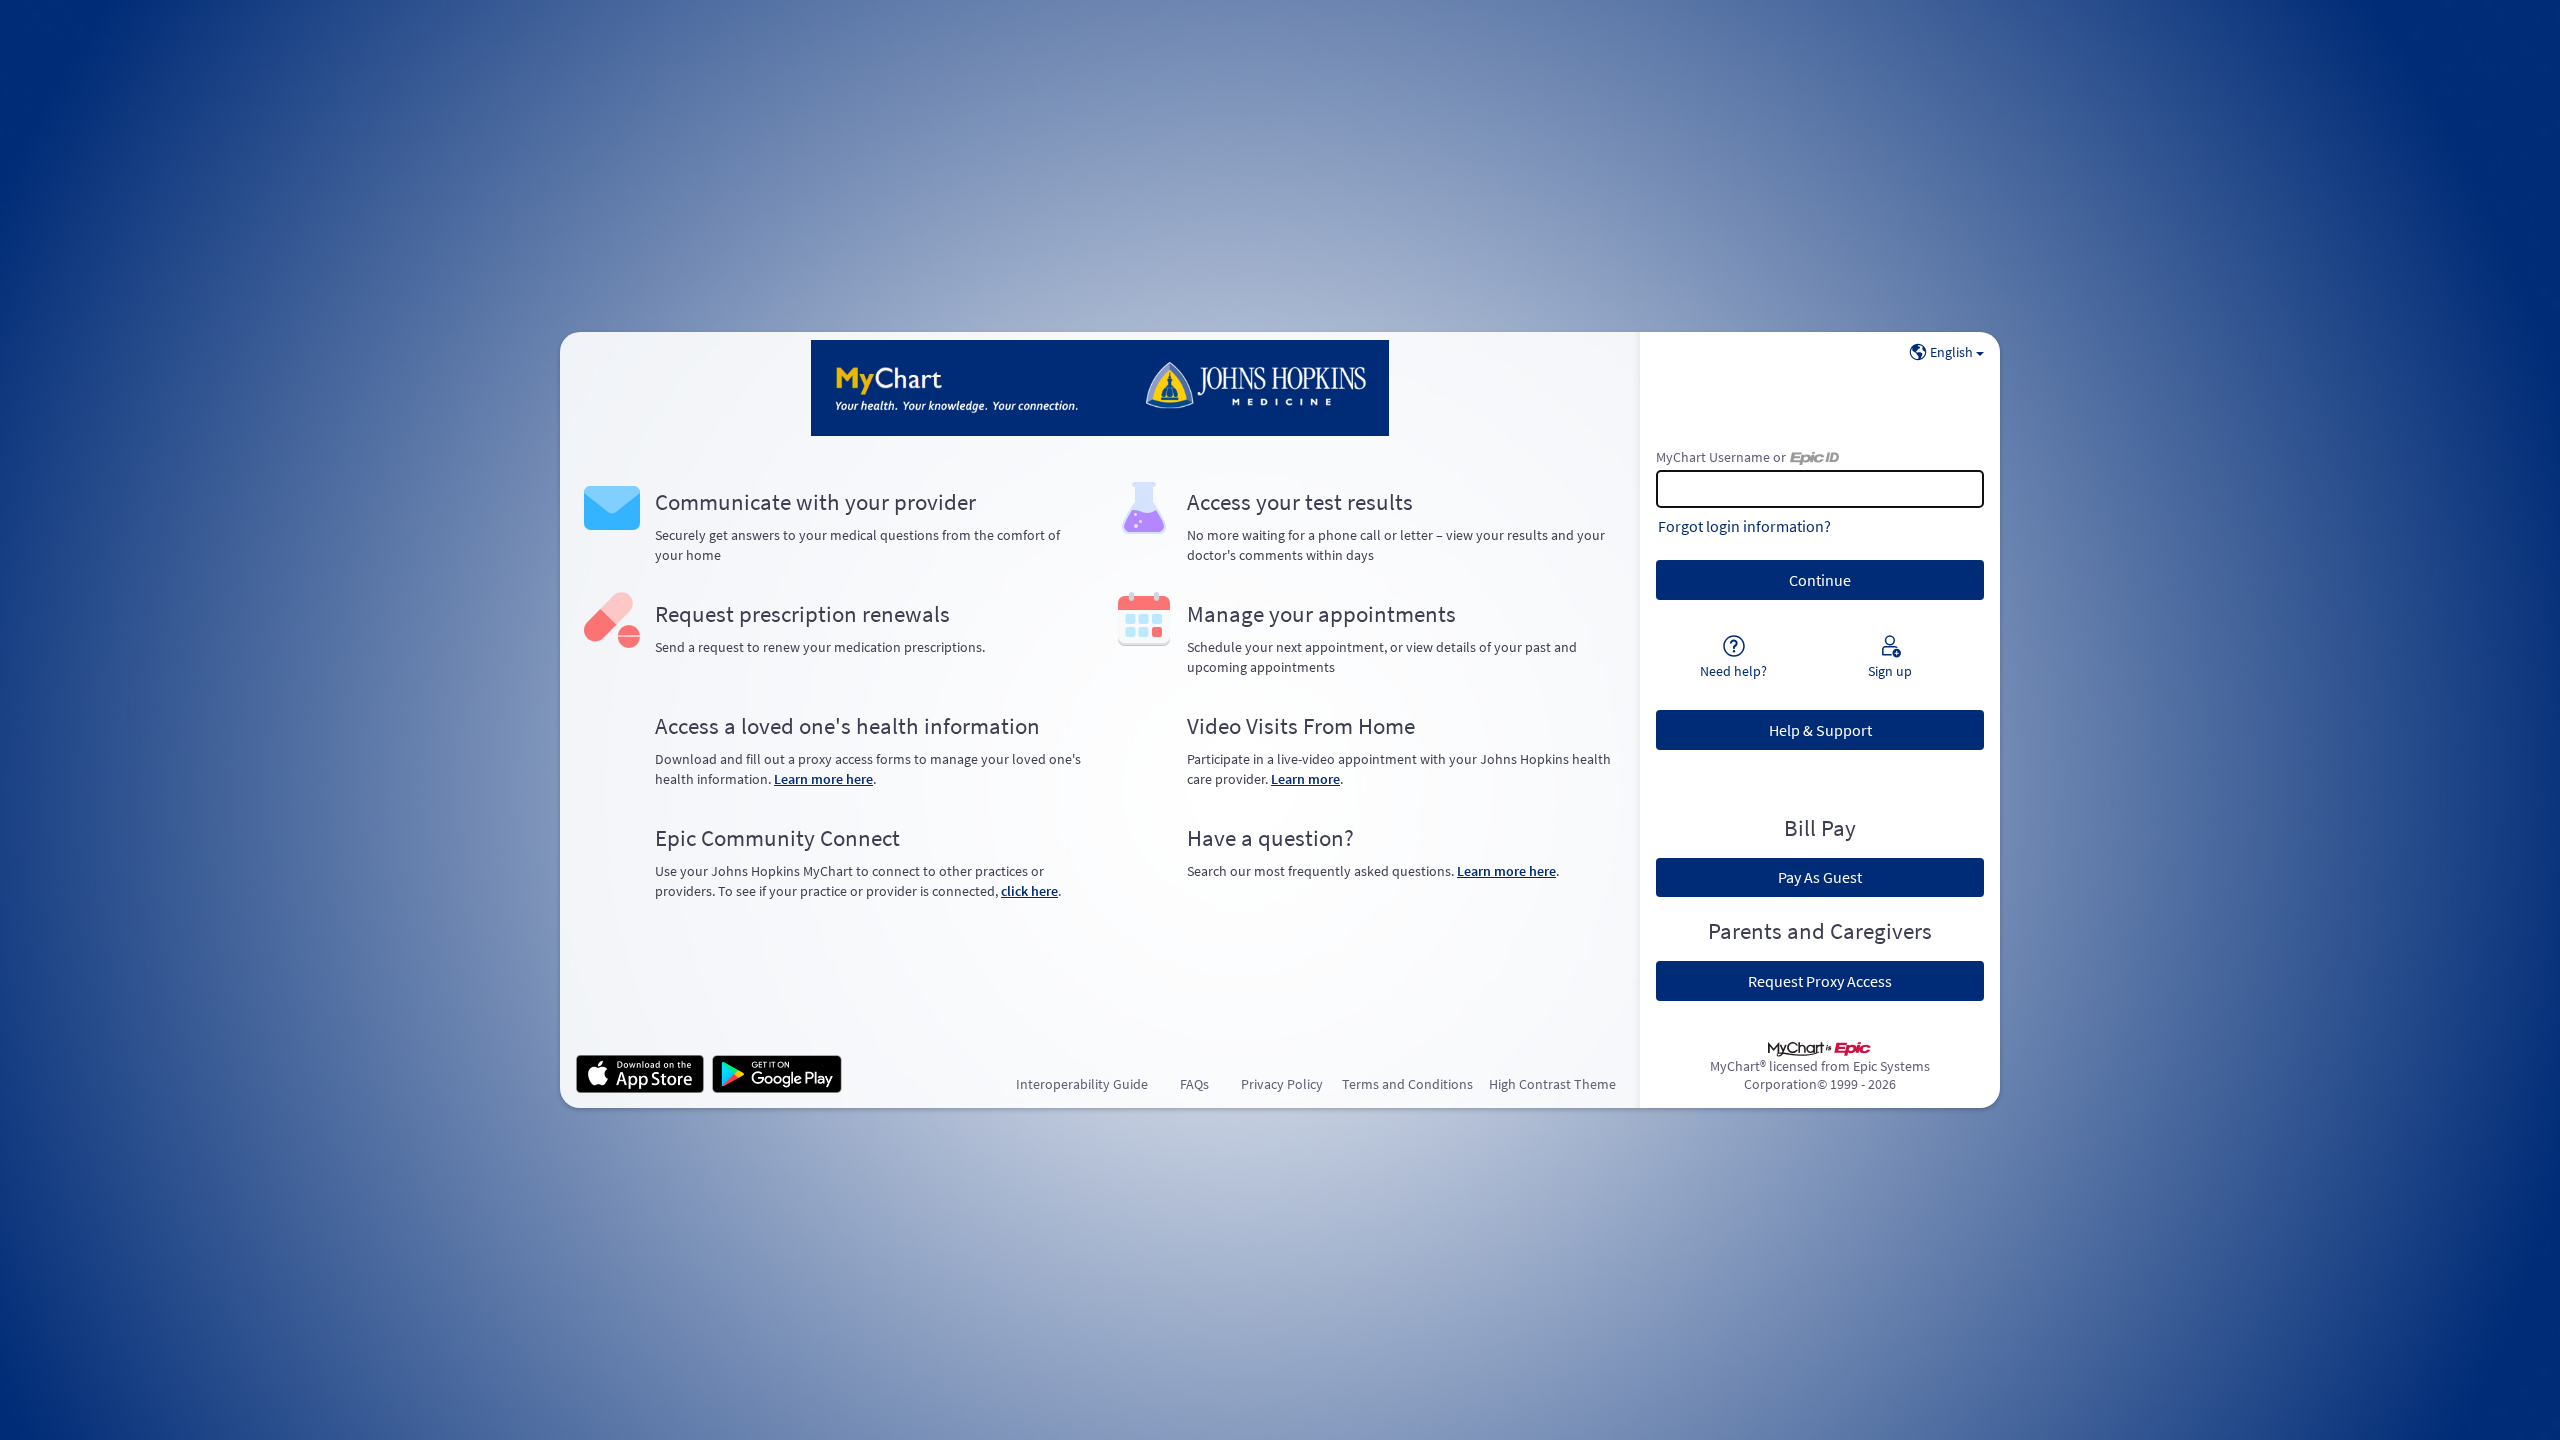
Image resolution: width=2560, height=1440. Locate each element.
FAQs (1194, 1084)
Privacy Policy (1282, 1084)
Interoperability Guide (1082, 1084)
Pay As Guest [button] (1820, 877)
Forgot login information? (1744, 526)
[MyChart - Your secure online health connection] (1100, 388)
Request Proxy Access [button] (1820, 981)
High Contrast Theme (1552, 1084)
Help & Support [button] (1820, 730)
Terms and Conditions (1407, 1084)
